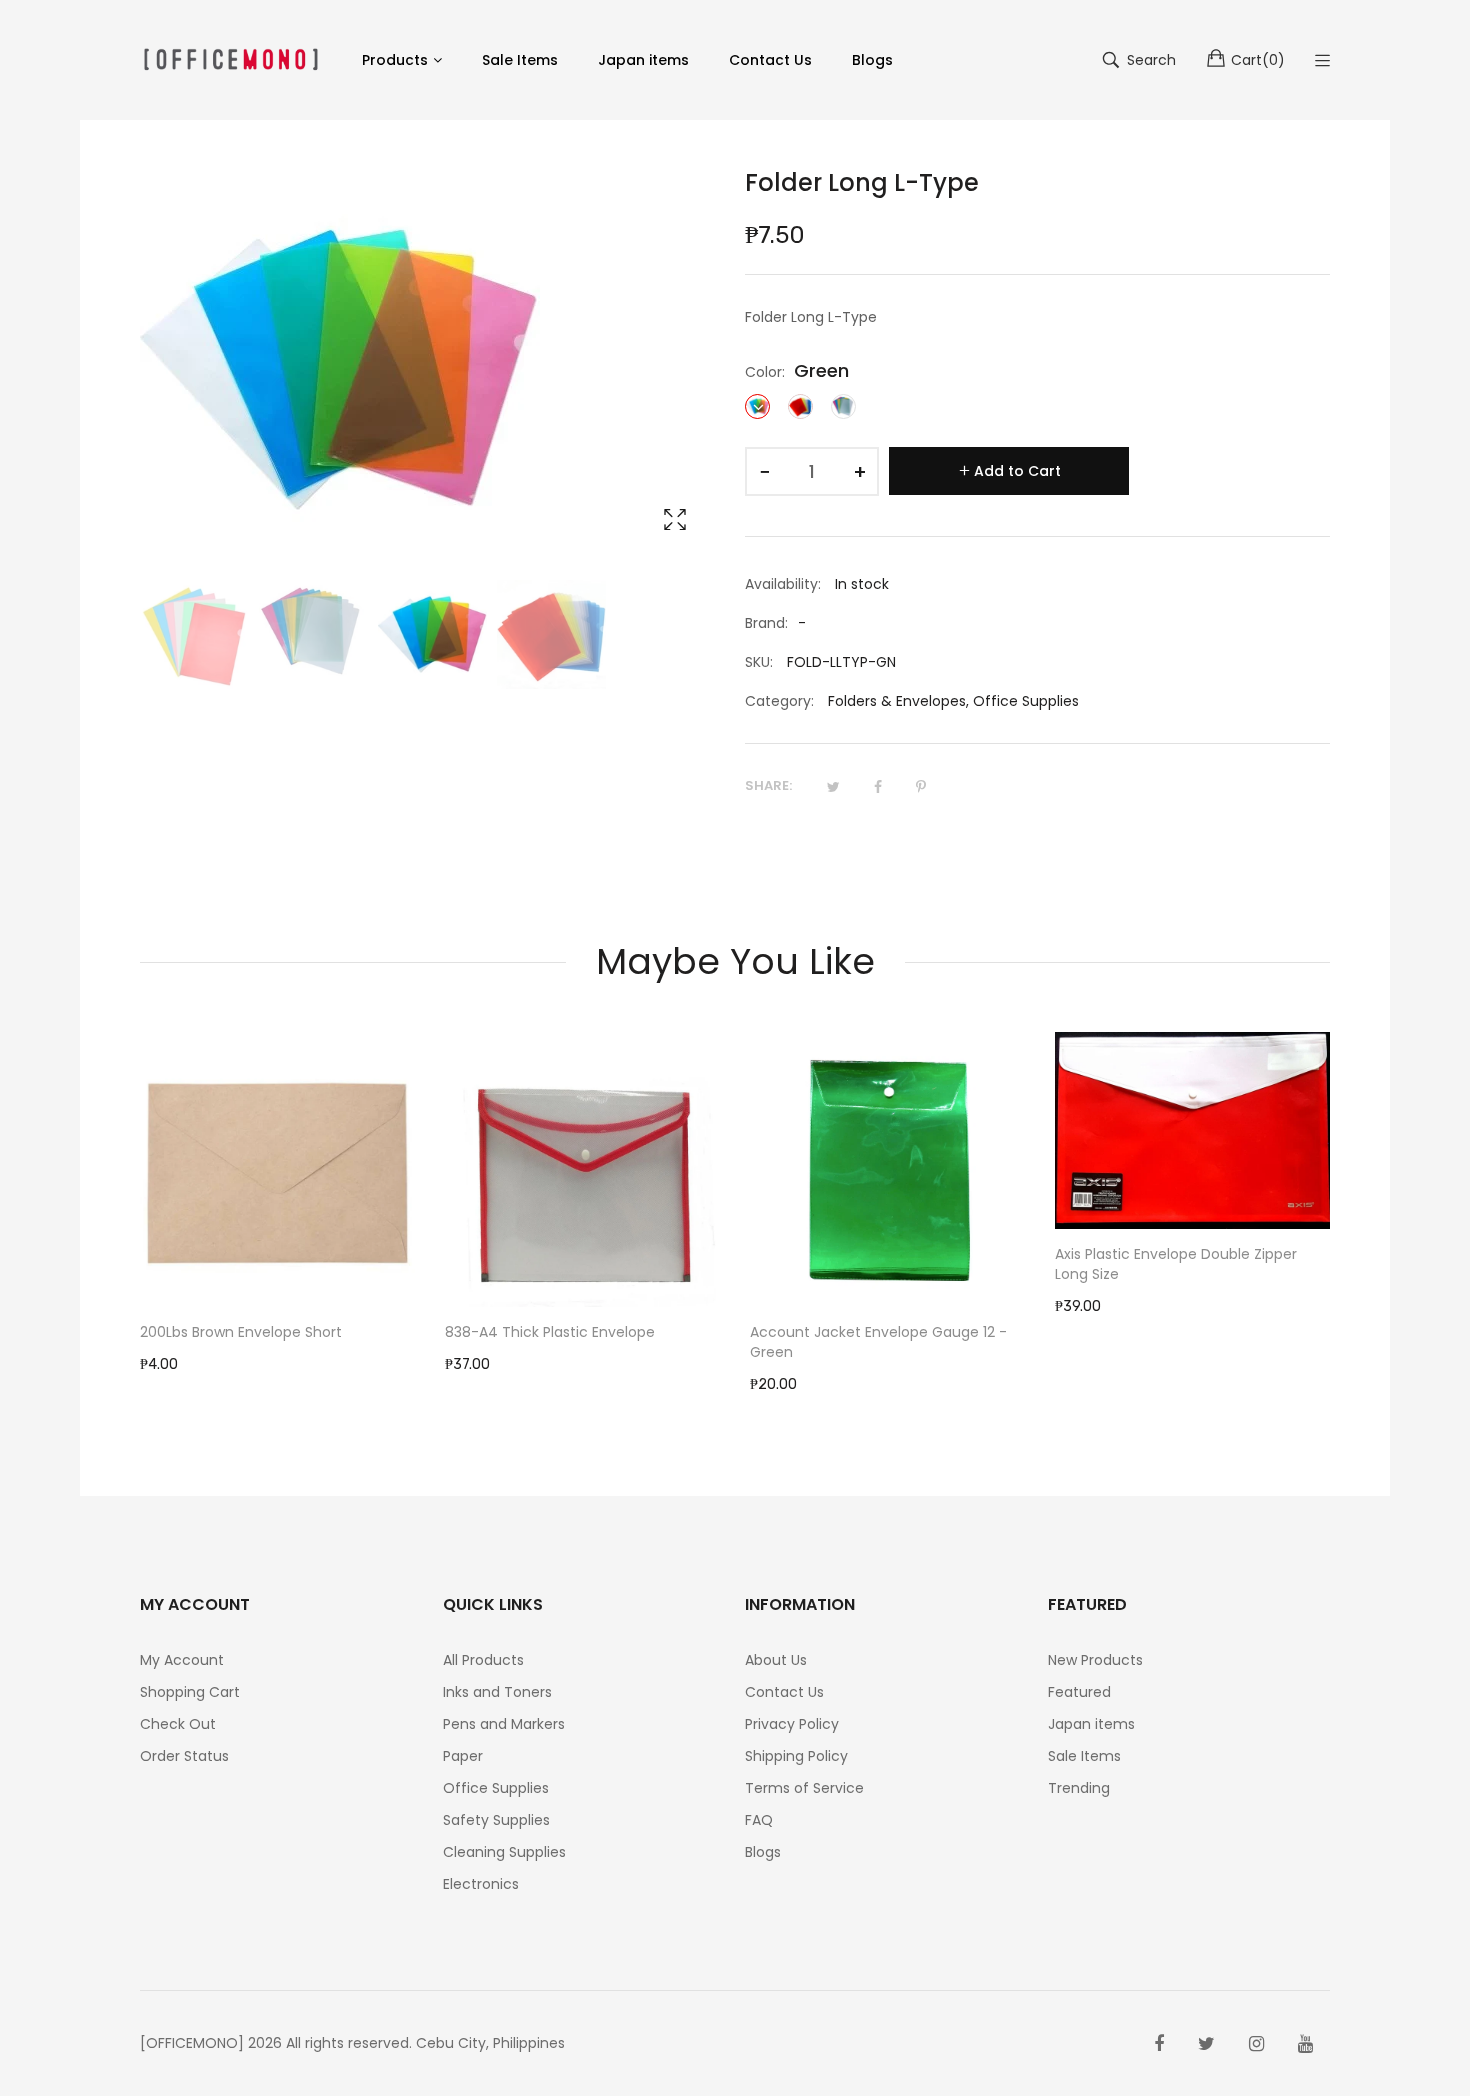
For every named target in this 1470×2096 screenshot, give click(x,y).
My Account (182, 1660)
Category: (779, 701)
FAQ (759, 1820)
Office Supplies (1026, 701)
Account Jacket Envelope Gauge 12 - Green (878, 1342)
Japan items (1091, 1724)
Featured (1079, 1692)
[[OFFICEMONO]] (231, 59)
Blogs (763, 1852)
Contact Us (784, 1692)
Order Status (184, 1756)
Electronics (481, 1884)
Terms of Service (804, 1788)
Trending (1079, 1788)
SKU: (759, 662)
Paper (463, 1756)
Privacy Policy (792, 1724)
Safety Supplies (496, 1820)
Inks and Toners (497, 1692)
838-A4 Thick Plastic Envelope (550, 1332)
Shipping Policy (796, 1756)
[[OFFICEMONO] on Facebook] (1159, 2044)
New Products (1095, 1660)
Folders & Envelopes (897, 701)
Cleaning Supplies (504, 1852)
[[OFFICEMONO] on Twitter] (1206, 2044)
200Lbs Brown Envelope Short (241, 1332)
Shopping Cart (190, 1692)
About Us (776, 1660)
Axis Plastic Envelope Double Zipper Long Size (1176, 1264)
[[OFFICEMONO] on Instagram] (1256, 2044)
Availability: (783, 584)
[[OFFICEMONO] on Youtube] (1305, 2044)
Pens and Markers (504, 1724)
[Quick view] (410, 1272)
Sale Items (1084, 1756)
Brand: (766, 623)
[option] (194, 634)
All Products (483, 1660)
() (1258, 60)
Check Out (178, 1724)
